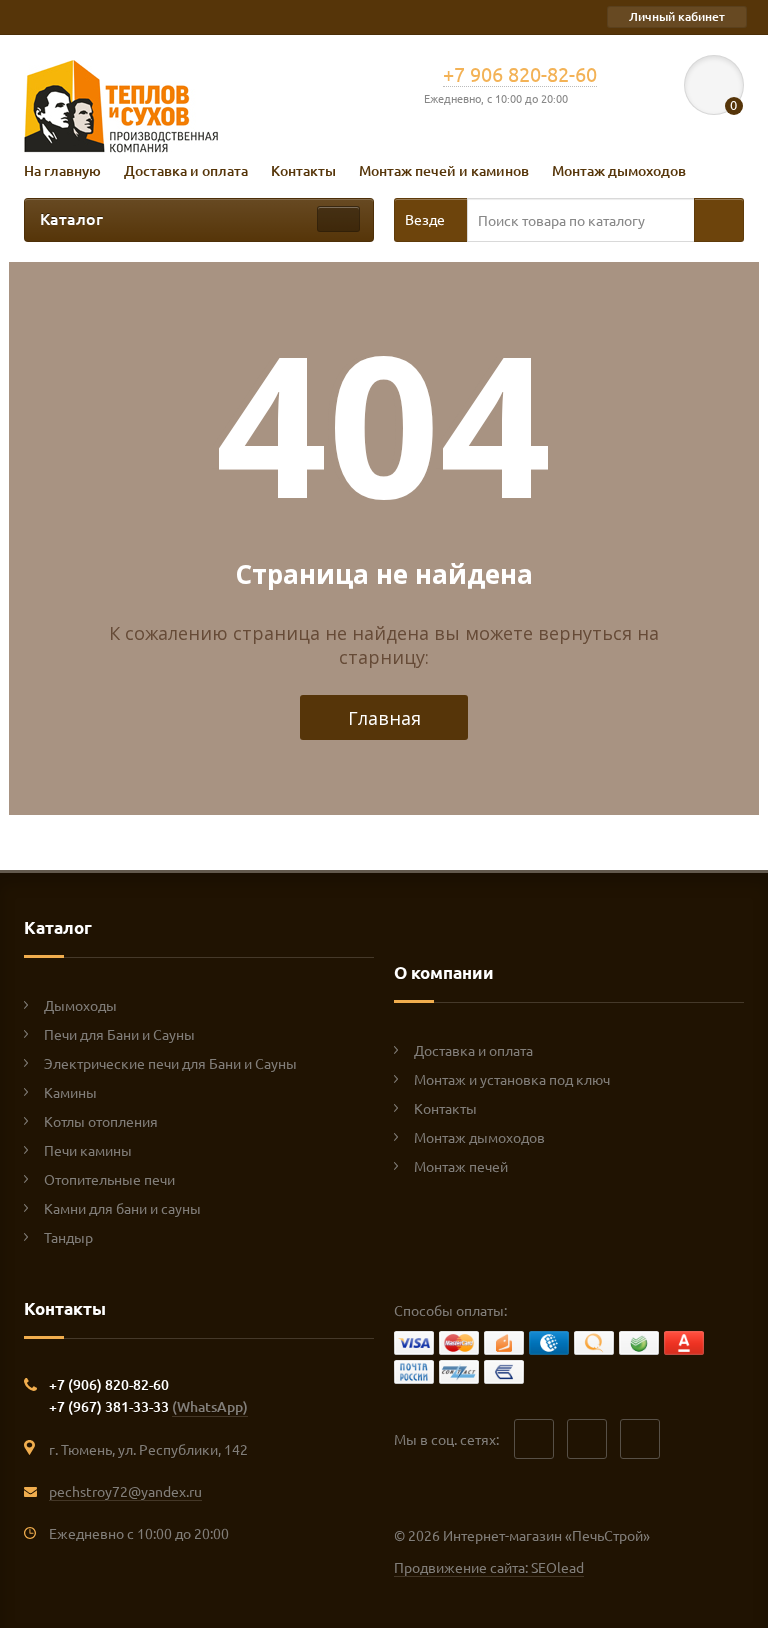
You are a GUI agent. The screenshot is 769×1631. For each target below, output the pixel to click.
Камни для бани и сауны (122, 1208)
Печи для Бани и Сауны (119, 1034)
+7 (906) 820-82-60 (109, 1384)
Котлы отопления (101, 1121)
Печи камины (88, 1150)
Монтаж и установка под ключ (512, 1079)
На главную (62, 170)
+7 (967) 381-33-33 (148, 1406)
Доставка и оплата (186, 170)
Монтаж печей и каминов (444, 170)
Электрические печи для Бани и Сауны (170, 1063)
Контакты (303, 170)
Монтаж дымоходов (619, 170)
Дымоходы (80, 1005)
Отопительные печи (109, 1179)
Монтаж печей (461, 1166)
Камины (70, 1092)
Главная (384, 718)
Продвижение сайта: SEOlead (489, 1567)
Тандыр (68, 1237)
